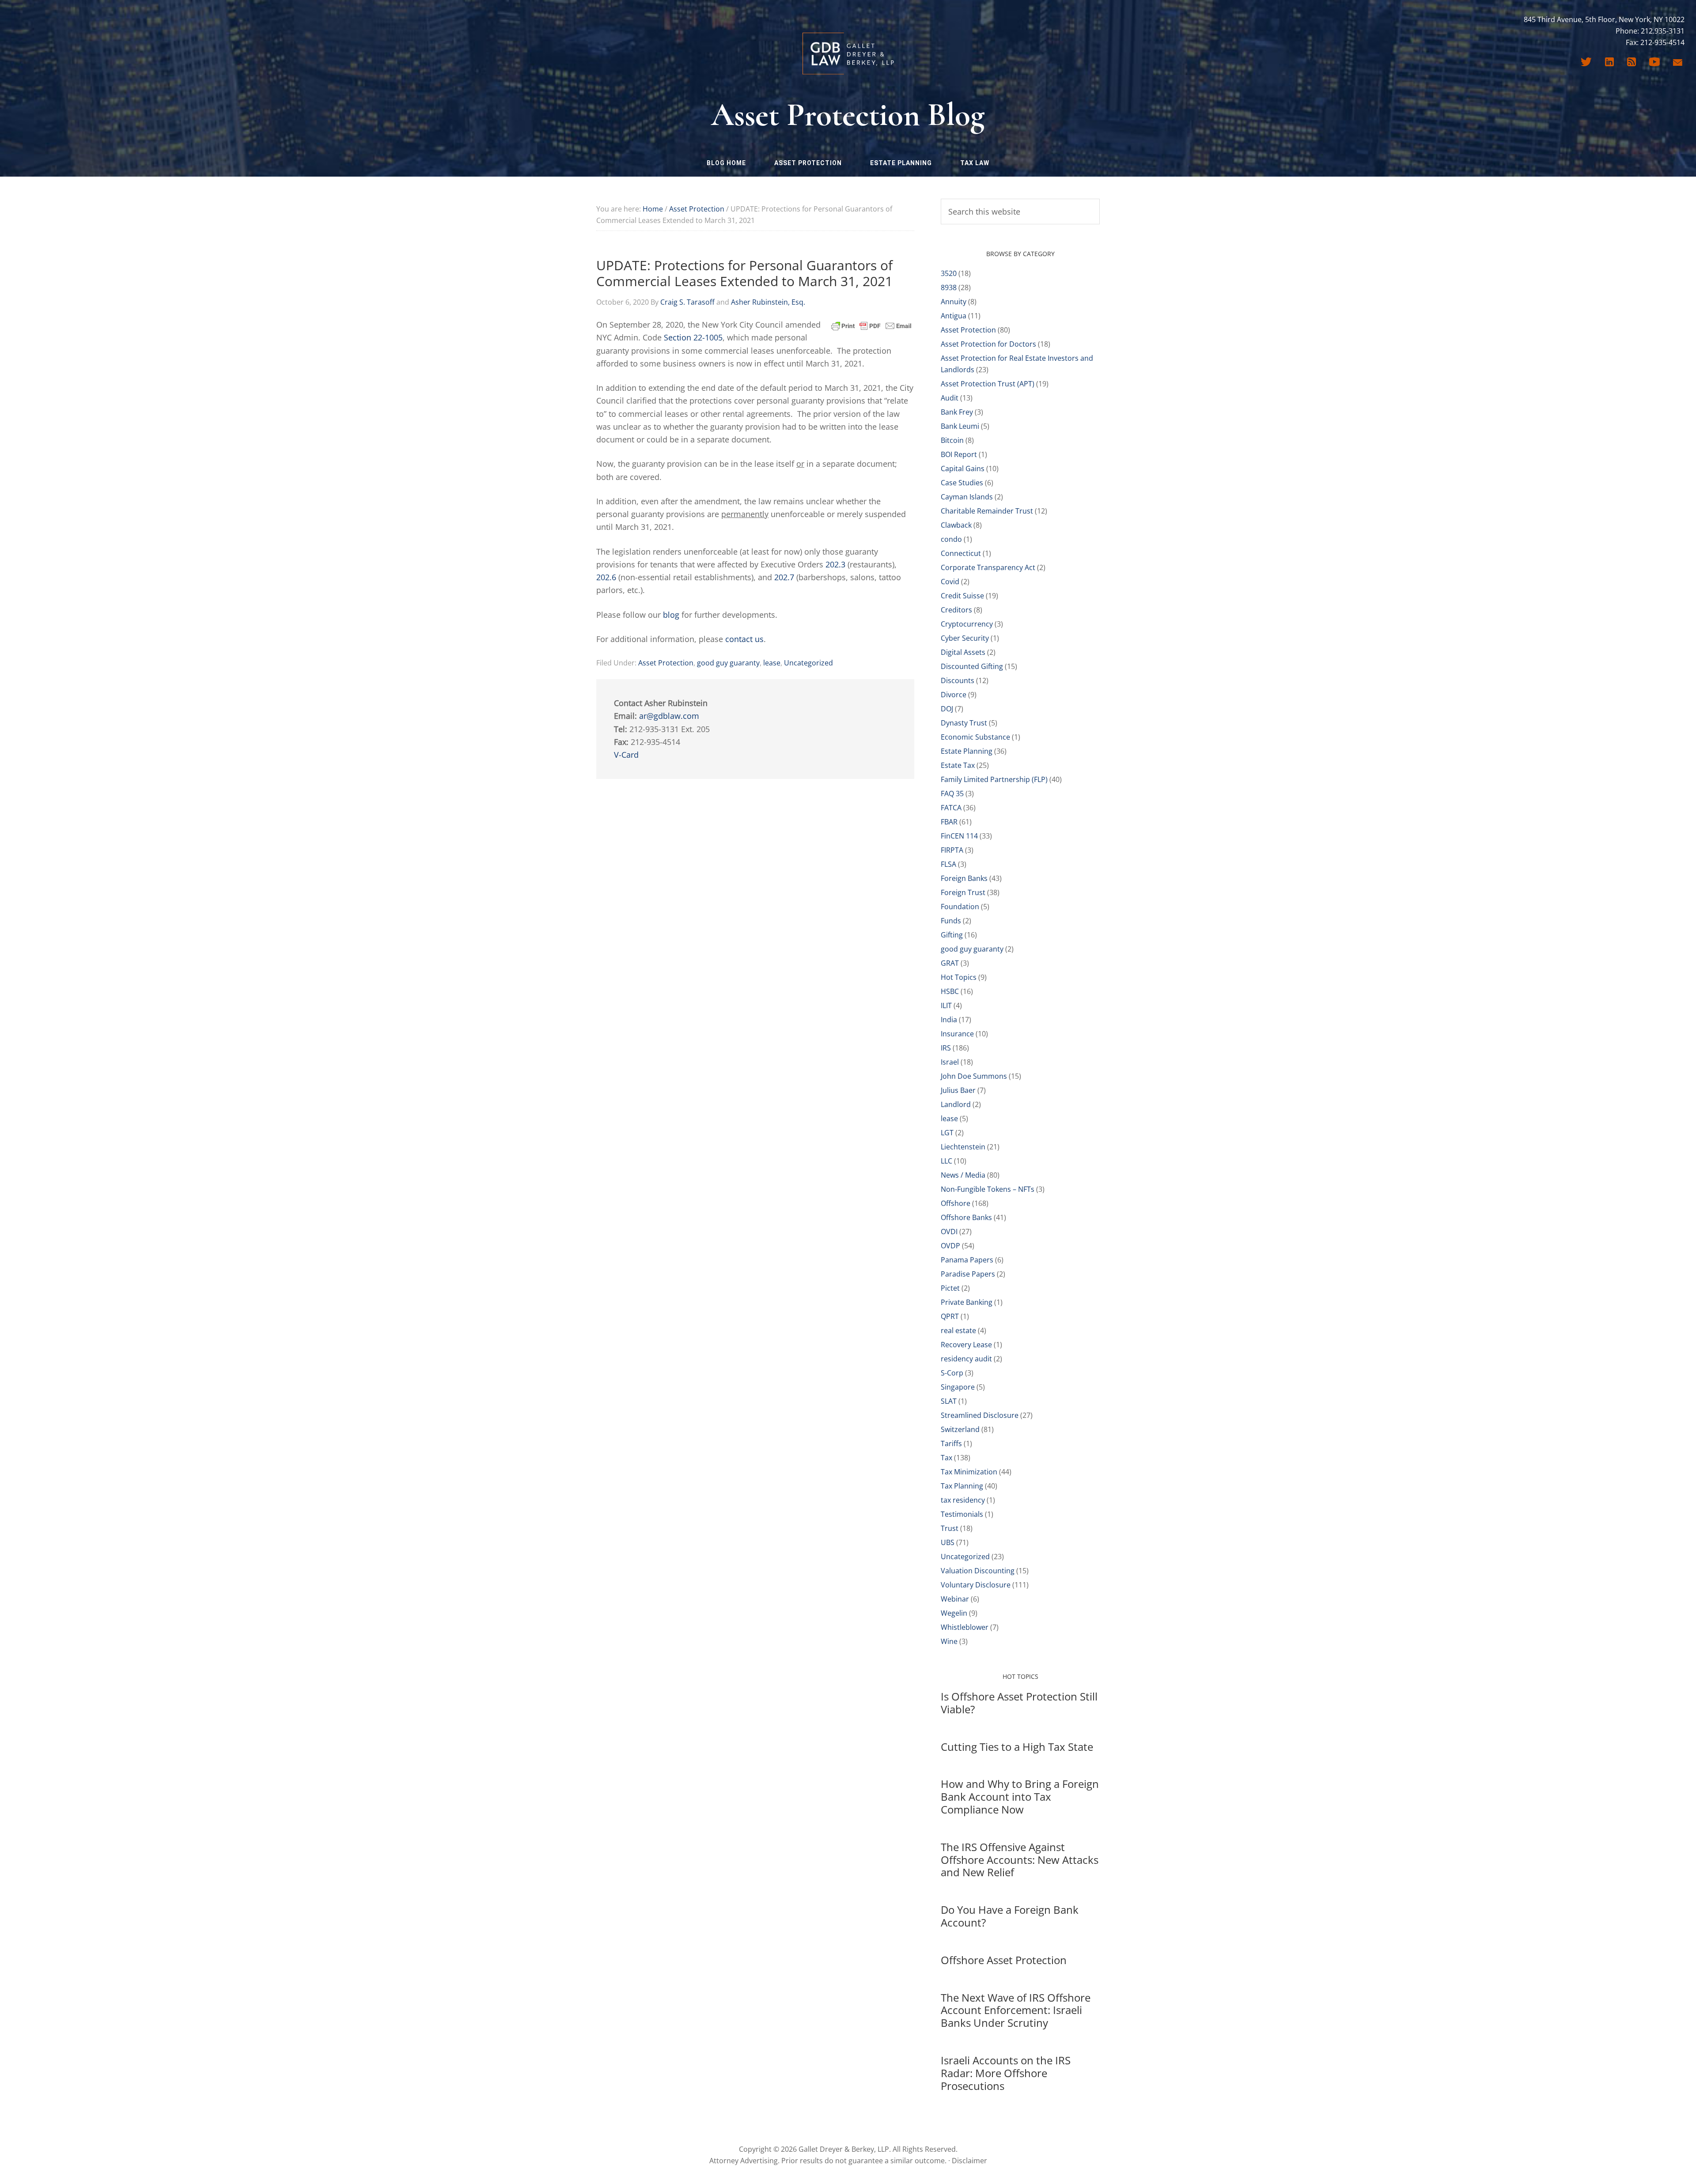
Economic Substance (975, 737)
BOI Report (959, 454)
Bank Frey (957, 412)
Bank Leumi (960, 426)
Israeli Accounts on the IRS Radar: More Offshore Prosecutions (1006, 2073)
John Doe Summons (974, 1076)
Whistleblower (965, 1627)
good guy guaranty (728, 663)
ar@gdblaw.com (669, 716)
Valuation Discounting (978, 1571)
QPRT (950, 1316)
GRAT (950, 963)
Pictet (950, 1288)
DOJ (947, 709)
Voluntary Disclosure (976, 1585)
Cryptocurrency (967, 624)
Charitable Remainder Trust (987, 511)
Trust (950, 1528)
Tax (946, 1458)
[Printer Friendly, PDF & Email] (871, 325)
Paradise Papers (968, 1274)
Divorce (954, 695)
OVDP (950, 1246)
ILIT (946, 1005)
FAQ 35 (952, 793)
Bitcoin (952, 440)
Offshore (956, 1203)
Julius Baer (958, 1090)
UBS (948, 1542)
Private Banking (967, 1302)
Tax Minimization (969, 1472)
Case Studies (962, 483)
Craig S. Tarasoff (687, 302)
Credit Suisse (962, 596)
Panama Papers (967, 1260)
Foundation (960, 907)
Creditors (956, 610)
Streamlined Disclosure (980, 1415)
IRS (946, 1048)
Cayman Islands (967, 497)
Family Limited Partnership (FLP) (994, 779)
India (949, 1020)
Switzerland (960, 1429)
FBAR (949, 822)
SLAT (949, 1401)
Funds (951, 921)
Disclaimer (969, 2161)
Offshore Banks (966, 1217)
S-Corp (952, 1373)
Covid (950, 582)
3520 (949, 273)
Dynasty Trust (964, 723)
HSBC (950, 991)
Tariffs (951, 1443)
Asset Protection (666, 663)
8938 (949, 287)
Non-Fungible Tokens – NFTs (988, 1189)
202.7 (784, 577)
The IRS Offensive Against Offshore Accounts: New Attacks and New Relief (1020, 1860)
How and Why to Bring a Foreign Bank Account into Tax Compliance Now (1020, 1797)
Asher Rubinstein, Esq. (768, 302)
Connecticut (961, 553)
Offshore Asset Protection (1004, 1960)
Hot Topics (959, 977)
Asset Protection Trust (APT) (988, 384)
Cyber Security (965, 638)
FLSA (948, 864)
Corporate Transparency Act (988, 567)
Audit (950, 398)
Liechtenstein (963, 1147)
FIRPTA (952, 850)
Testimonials (962, 1514)
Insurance (957, 1034)
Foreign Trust (963, 892)
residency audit (966, 1359)
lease (772, 663)
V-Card (626, 755)
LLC (946, 1161)
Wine (949, 1641)
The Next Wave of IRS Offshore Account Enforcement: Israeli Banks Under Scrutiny (1016, 2010)
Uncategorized (808, 663)
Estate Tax (958, 765)
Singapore (958, 1387)
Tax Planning (962, 1486)
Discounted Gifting (972, 666)
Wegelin (954, 1613)
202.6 (606, 577)
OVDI (949, 1232)
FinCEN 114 (959, 836)
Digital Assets (963, 652)
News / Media (963, 1175)
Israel (950, 1062)
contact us (744, 639)
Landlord (956, 1104)
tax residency (963, 1500)
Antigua (954, 316)
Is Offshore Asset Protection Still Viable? (1019, 1703)
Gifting (952, 935)
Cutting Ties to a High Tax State (1017, 1747)
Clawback (956, 525)
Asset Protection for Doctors (988, 344)
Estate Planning (967, 751)
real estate (958, 1330)
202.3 (835, 564)
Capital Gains (963, 469)
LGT (947, 1133)
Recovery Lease (966, 1345)
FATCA (951, 808)
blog (671, 615)
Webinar (955, 1599)
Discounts (958, 680)
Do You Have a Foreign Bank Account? (1010, 1916)
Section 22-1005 (693, 337)
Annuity (954, 302)
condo (951, 539)
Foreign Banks (964, 878)
